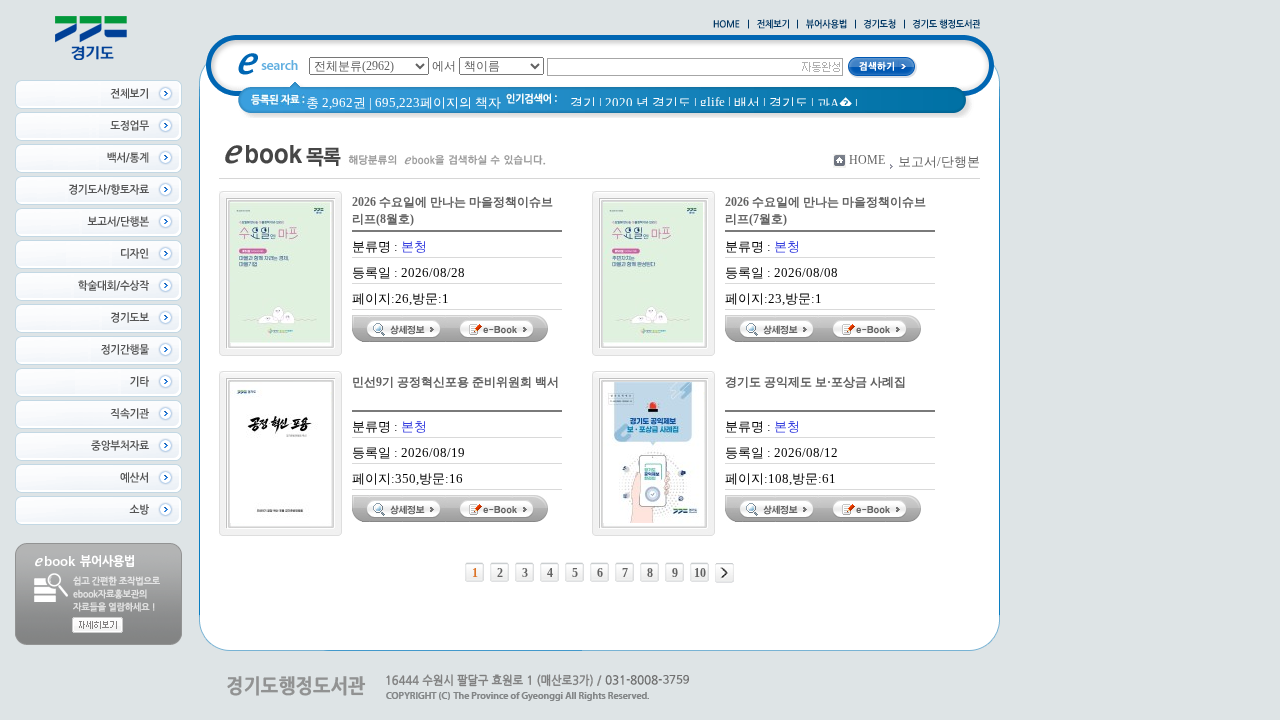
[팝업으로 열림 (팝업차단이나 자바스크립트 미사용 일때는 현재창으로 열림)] (826, 25)
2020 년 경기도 (648, 102)
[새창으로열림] (880, 25)
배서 (747, 102)
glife (712, 101)
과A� (834, 103)
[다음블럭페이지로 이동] (724, 573)
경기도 (788, 102)
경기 (583, 102)
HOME (867, 160)
